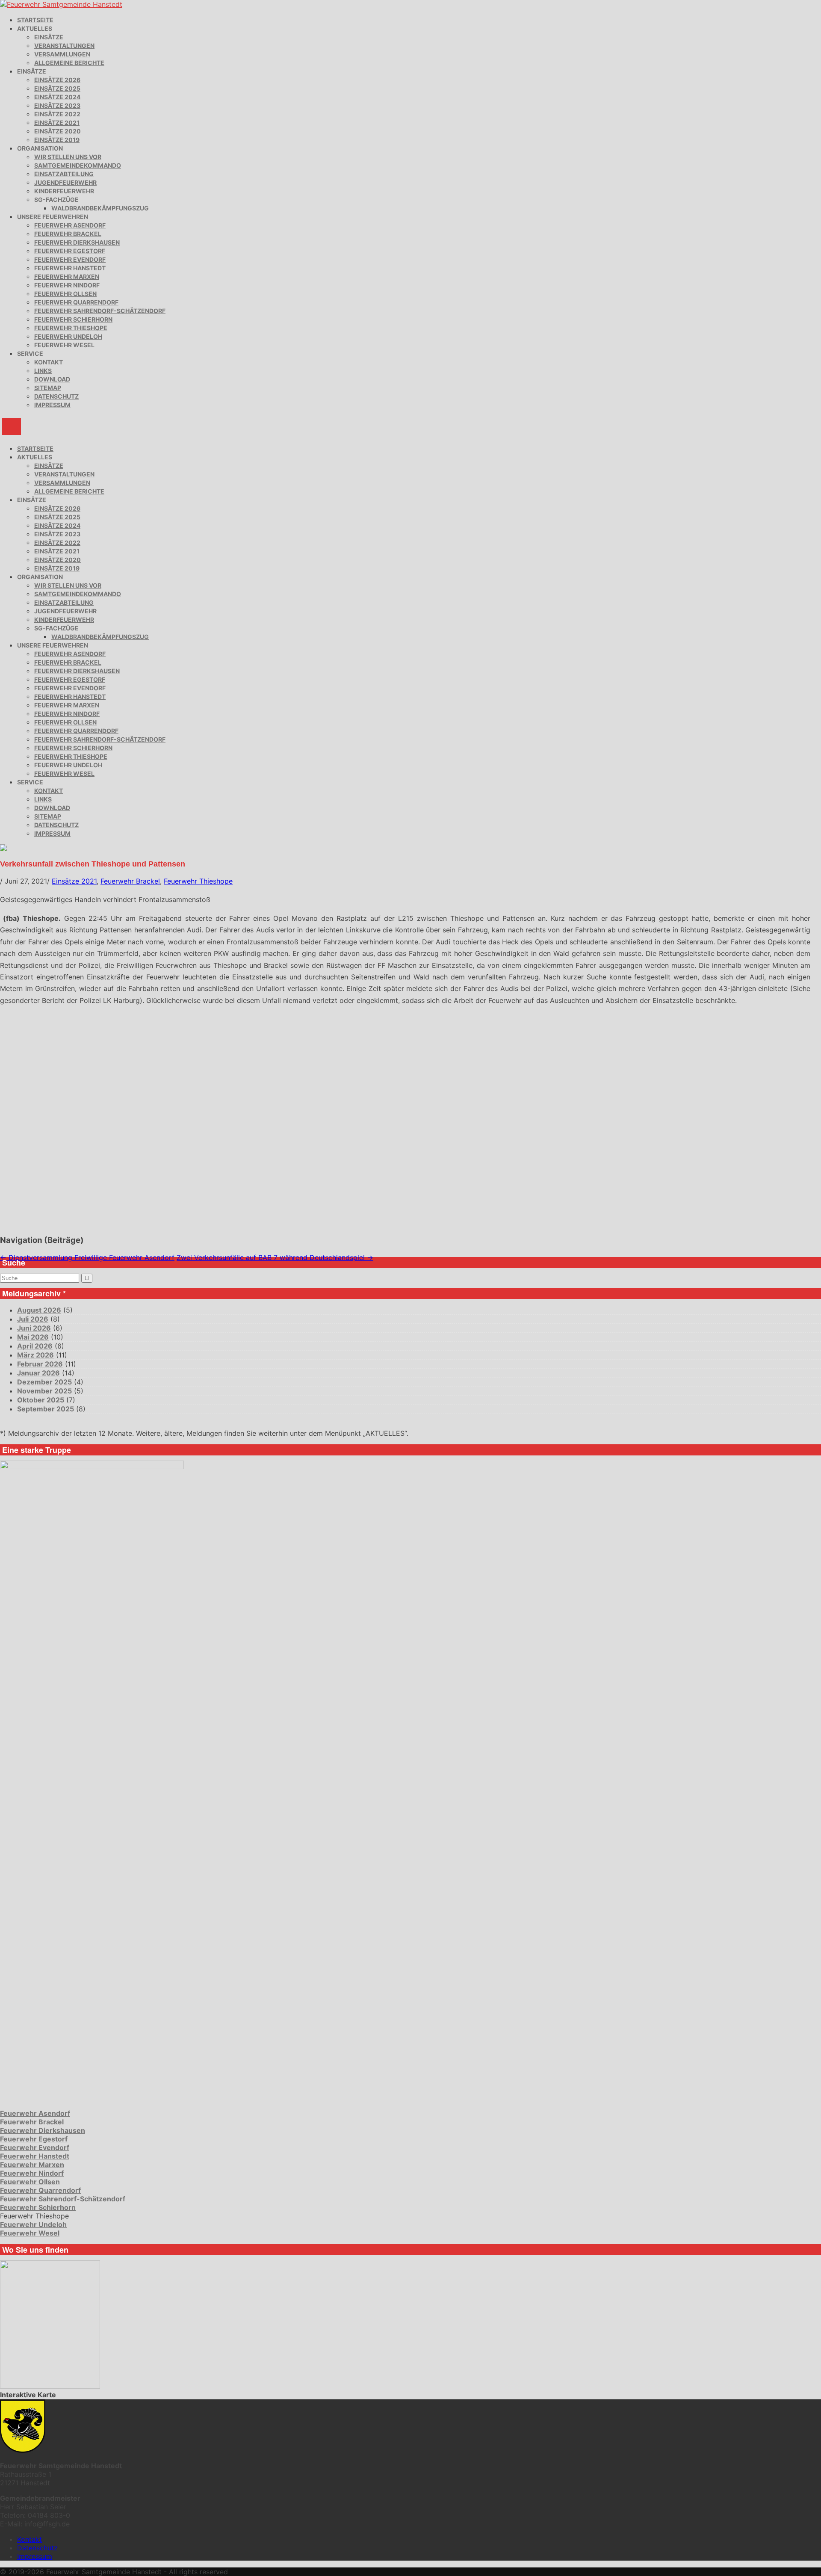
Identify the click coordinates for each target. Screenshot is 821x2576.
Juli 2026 (33, 1319)
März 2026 (35, 1355)
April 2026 (35, 1346)
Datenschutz (56, 396)
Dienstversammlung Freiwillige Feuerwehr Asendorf (87, 1257)
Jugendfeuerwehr (65, 182)
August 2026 (39, 1310)
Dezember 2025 (44, 1382)
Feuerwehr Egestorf (70, 251)
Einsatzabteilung (64, 174)
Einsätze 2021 (57, 123)
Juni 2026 (34, 1328)
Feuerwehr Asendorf (70, 225)
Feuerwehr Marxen (67, 277)
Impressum (52, 405)
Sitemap (48, 388)
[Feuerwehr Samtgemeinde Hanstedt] (61, 4)
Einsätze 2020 (58, 131)
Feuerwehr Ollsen (65, 294)
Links (43, 371)
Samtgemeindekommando (78, 165)
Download (52, 379)
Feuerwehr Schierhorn (73, 319)
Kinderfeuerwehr (64, 191)
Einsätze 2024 (57, 97)
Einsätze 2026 (57, 80)
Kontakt (49, 362)
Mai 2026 (33, 1337)
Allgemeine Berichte (69, 63)
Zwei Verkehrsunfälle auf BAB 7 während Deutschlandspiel (275, 1257)
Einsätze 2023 (57, 105)
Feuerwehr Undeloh (68, 336)
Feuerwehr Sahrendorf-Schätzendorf (100, 311)
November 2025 (44, 1391)
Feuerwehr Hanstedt (70, 268)
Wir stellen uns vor (68, 157)
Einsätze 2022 (57, 114)
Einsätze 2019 (57, 140)
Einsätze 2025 (57, 88)
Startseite (35, 20)
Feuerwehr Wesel (64, 345)
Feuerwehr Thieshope (71, 328)
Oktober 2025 (41, 1400)
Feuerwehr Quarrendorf (76, 302)
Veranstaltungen (64, 46)
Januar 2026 (38, 1373)
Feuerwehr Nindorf (67, 285)
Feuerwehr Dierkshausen (77, 242)
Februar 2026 (40, 1364)
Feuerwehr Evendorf (70, 259)
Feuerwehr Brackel (68, 234)
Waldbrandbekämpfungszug (100, 208)
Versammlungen (62, 54)
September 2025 (46, 1409)
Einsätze (49, 37)
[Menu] (12, 426)
